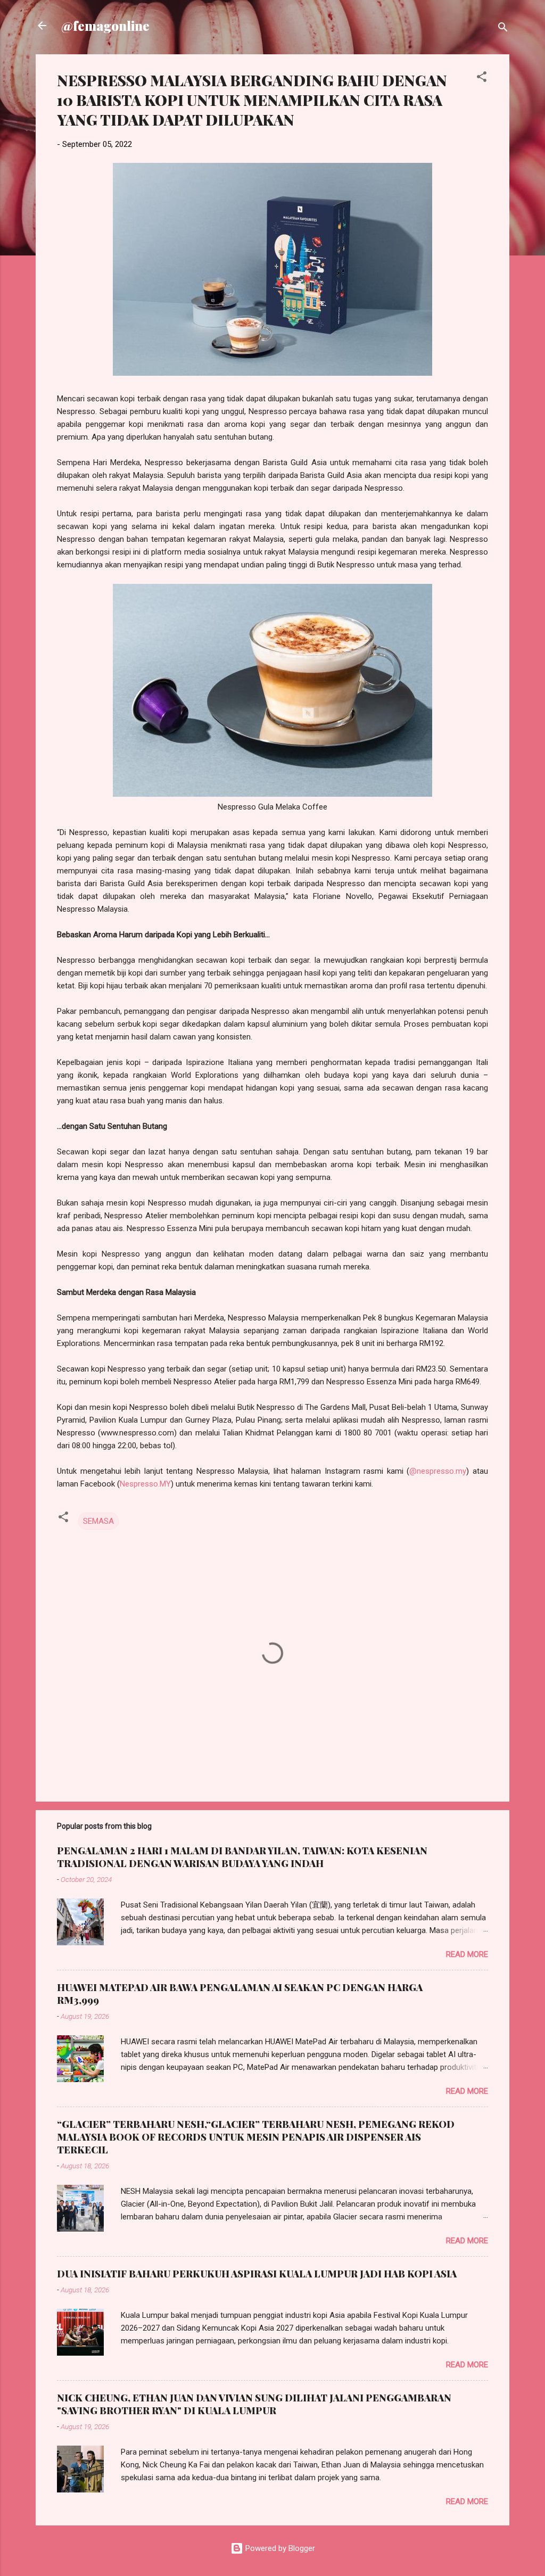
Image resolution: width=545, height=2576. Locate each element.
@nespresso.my (438, 1471)
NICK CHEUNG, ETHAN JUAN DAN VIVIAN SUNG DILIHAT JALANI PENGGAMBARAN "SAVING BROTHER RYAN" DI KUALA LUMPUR (254, 2404)
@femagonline (105, 26)
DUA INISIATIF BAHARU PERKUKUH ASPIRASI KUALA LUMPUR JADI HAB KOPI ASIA (257, 2274)
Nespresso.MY (145, 1484)
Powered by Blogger (279, 2548)
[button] (482, 79)
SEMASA (98, 1521)
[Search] (503, 29)
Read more (467, 1954)
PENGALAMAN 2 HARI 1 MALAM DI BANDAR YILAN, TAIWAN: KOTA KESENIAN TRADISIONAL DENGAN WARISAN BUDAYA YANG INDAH (242, 1857)
